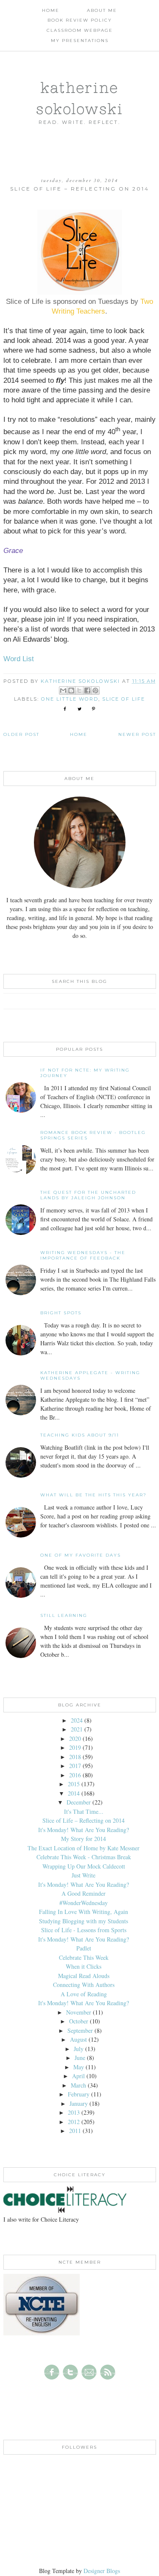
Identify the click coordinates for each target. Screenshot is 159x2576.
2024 (77, 1720)
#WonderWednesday (84, 1903)
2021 (77, 1729)
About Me (102, 10)
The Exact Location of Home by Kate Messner (84, 1848)
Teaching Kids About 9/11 (80, 1435)
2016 (75, 1775)
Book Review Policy (80, 20)
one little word (70, 699)
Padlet (84, 1948)
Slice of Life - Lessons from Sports (84, 1930)
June (80, 2058)
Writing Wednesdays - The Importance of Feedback (83, 1255)
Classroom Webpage (80, 30)
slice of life (124, 699)
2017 (75, 1766)
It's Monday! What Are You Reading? (84, 1830)
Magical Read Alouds (84, 1976)
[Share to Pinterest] (95, 690)
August (78, 2039)
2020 (75, 1738)
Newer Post (137, 734)
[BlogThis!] (71, 690)
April (78, 2076)
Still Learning (64, 1615)
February (79, 2094)
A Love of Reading (84, 1994)
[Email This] (63, 690)
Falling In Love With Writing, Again (84, 1912)
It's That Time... (84, 1811)
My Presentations (80, 41)
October (79, 2021)
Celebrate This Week (84, 1957)
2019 (75, 1747)
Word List (19, 659)
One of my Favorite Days (81, 1555)
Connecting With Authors (84, 1985)
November (79, 2012)
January (79, 2103)
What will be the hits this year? (93, 1495)
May (79, 2067)
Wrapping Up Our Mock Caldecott (84, 1866)
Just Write (84, 1875)
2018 (75, 1757)
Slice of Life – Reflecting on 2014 (84, 1820)
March (78, 2085)
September (80, 2030)
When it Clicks (84, 1966)
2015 (74, 1784)
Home (51, 10)
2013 (74, 2112)
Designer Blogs (102, 2571)
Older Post (21, 734)
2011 (75, 2131)
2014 (74, 1793)
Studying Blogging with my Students (84, 1921)
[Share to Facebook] (87, 690)
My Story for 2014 (84, 1839)
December (79, 1802)
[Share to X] (79, 690)
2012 (74, 2122)
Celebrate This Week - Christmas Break (84, 1857)
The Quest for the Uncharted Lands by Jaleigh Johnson (88, 1195)
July (79, 2049)
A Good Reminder (84, 1893)
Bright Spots (61, 1313)
